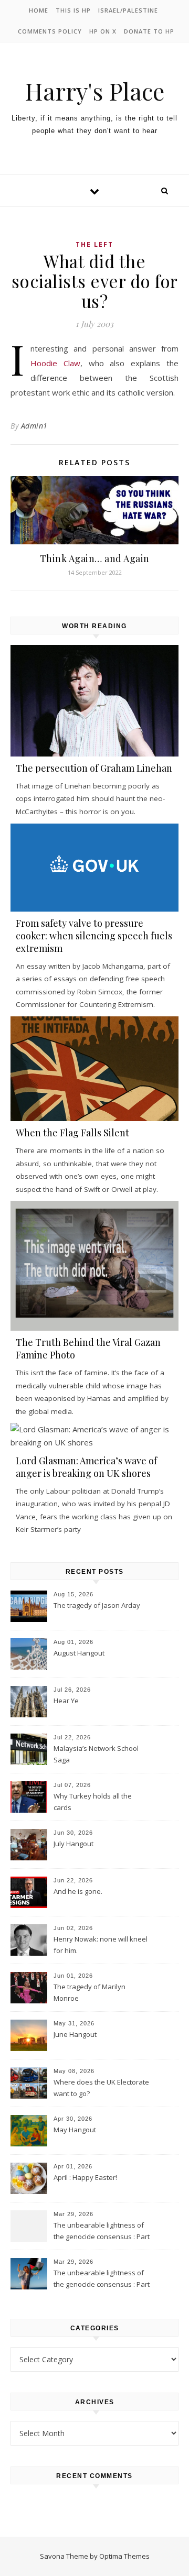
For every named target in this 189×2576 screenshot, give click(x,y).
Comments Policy (50, 31)
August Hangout (79, 1653)
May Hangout (75, 2130)
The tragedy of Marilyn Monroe (90, 1992)
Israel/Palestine (128, 10)
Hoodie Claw (55, 363)
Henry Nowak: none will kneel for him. (101, 1945)
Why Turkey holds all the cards (93, 1802)
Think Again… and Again (95, 558)
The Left (94, 244)
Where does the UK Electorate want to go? (101, 2088)
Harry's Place (94, 91)
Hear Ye (66, 1701)
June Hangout (75, 2034)
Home (39, 10)
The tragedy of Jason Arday (97, 1605)
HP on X (103, 31)
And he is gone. (78, 1891)
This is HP (73, 10)
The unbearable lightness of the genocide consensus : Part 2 (102, 2232)
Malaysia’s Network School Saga (96, 1754)
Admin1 (34, 426)
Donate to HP (149, 31)
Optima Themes (124, 2556)
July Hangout (73, 1844)
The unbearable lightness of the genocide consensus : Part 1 (102, 2279)
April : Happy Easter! (85, 2177)
